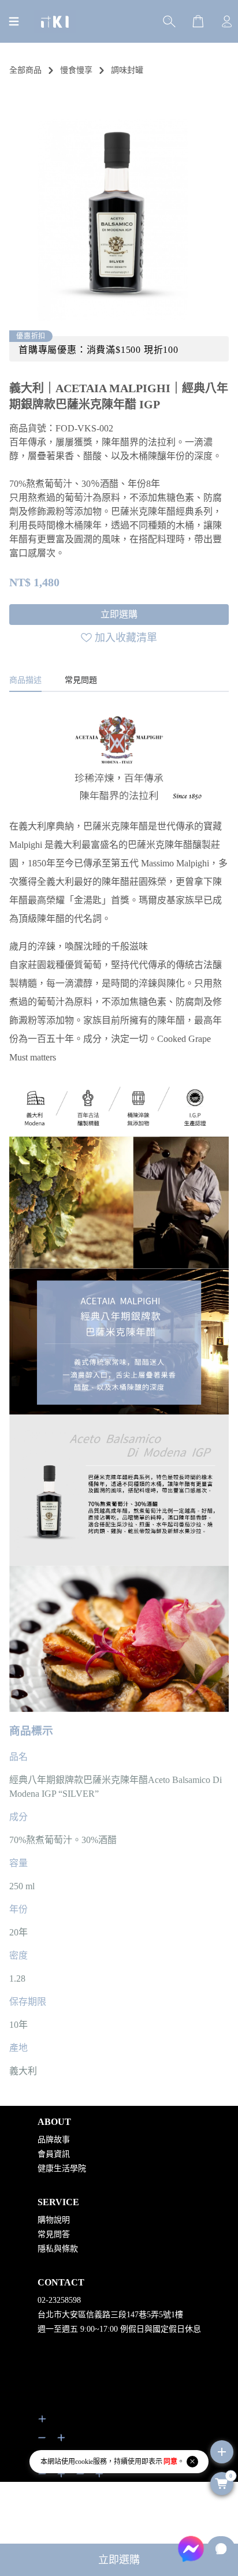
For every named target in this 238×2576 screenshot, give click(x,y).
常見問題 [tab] (81, 680)
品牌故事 (54, 2140)
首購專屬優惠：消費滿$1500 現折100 (98, 350)
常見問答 (54, 2234)
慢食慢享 (76, 70)
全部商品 (25, 70)
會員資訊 (54, 2154)
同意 (170, 2462)
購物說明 (54, 2220)
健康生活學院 (62, 2169)
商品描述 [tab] (25, 680)
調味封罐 (127, 70)
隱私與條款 (58, 2249)
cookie (84, 2462)
